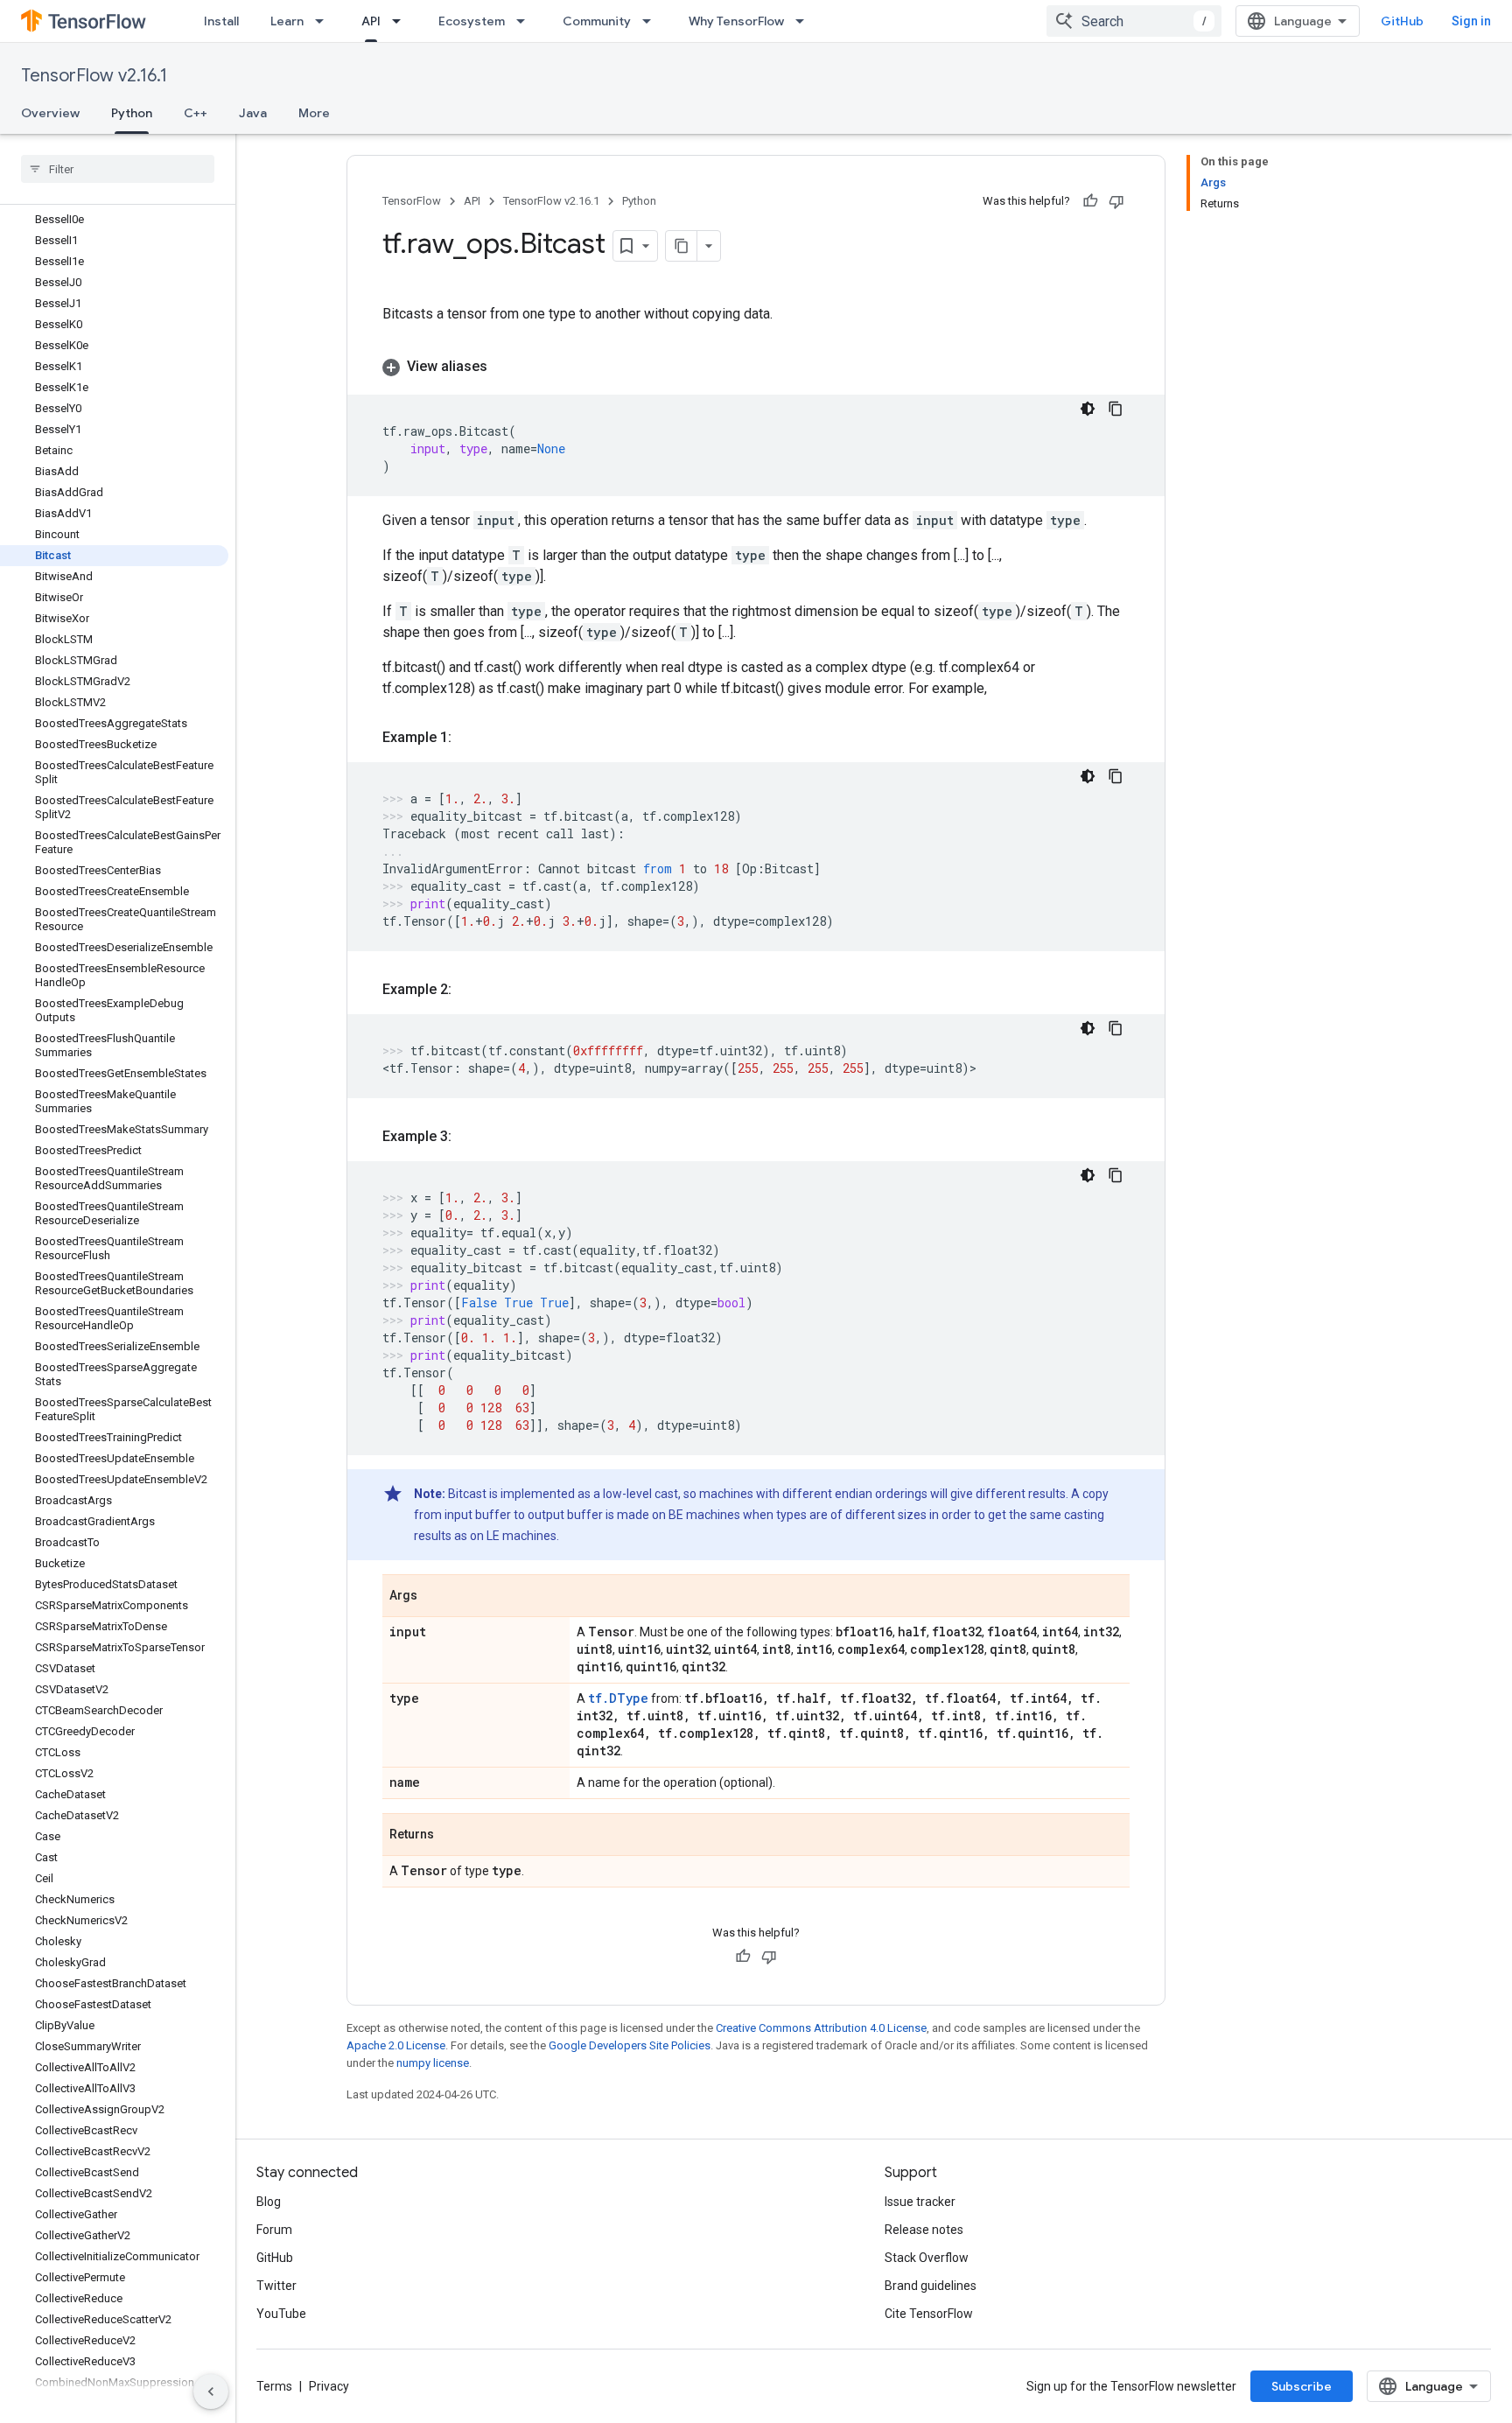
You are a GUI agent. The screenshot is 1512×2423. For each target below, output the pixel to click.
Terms (274, 2386)
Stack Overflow (927, 2258)
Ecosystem (472, 21)
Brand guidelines (931, 2286)
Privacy (329, 2386)
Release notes (924, 2230)
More (314, 113)
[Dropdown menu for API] (402, 21)
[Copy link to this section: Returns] (451, 1836)
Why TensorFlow (736, 21)
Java (253, 113)
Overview (50, 113)
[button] (756, 367)
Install (221, 21)
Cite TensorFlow (929, 2314)
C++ (196, 113)
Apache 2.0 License (396, 2045)
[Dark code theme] (1088, 409)
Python (132, 113)
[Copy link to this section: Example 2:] (469, 990)
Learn (287, 21)
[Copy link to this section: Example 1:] (469, 738)
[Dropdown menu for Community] (652, 21)
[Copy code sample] (1116, 409)
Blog (269, 2202)
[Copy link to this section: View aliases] (505, 367)
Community (597, 21)
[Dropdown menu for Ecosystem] (526, 21)
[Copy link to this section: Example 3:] (469, 1137)
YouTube (281, 2314)
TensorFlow (412, 201)
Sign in (1471, 21)
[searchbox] (118, 169)
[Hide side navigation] (211, 2391)
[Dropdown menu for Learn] (325, 21)
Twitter (276, 2286)
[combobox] (1134, 21)
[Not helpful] (1116, 201)
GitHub (1402, 21)
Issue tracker (920, 2202)
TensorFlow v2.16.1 (94, 76)
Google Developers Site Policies (630, 2045)
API (371, 21)
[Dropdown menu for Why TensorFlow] (805, 21)
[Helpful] (1090, 201)
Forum (274, 2230)
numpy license (433, 2063)
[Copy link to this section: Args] (435, 1597)
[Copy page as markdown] (682, 246)
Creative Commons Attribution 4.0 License (821, 2028)
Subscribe (1302, 2386)
